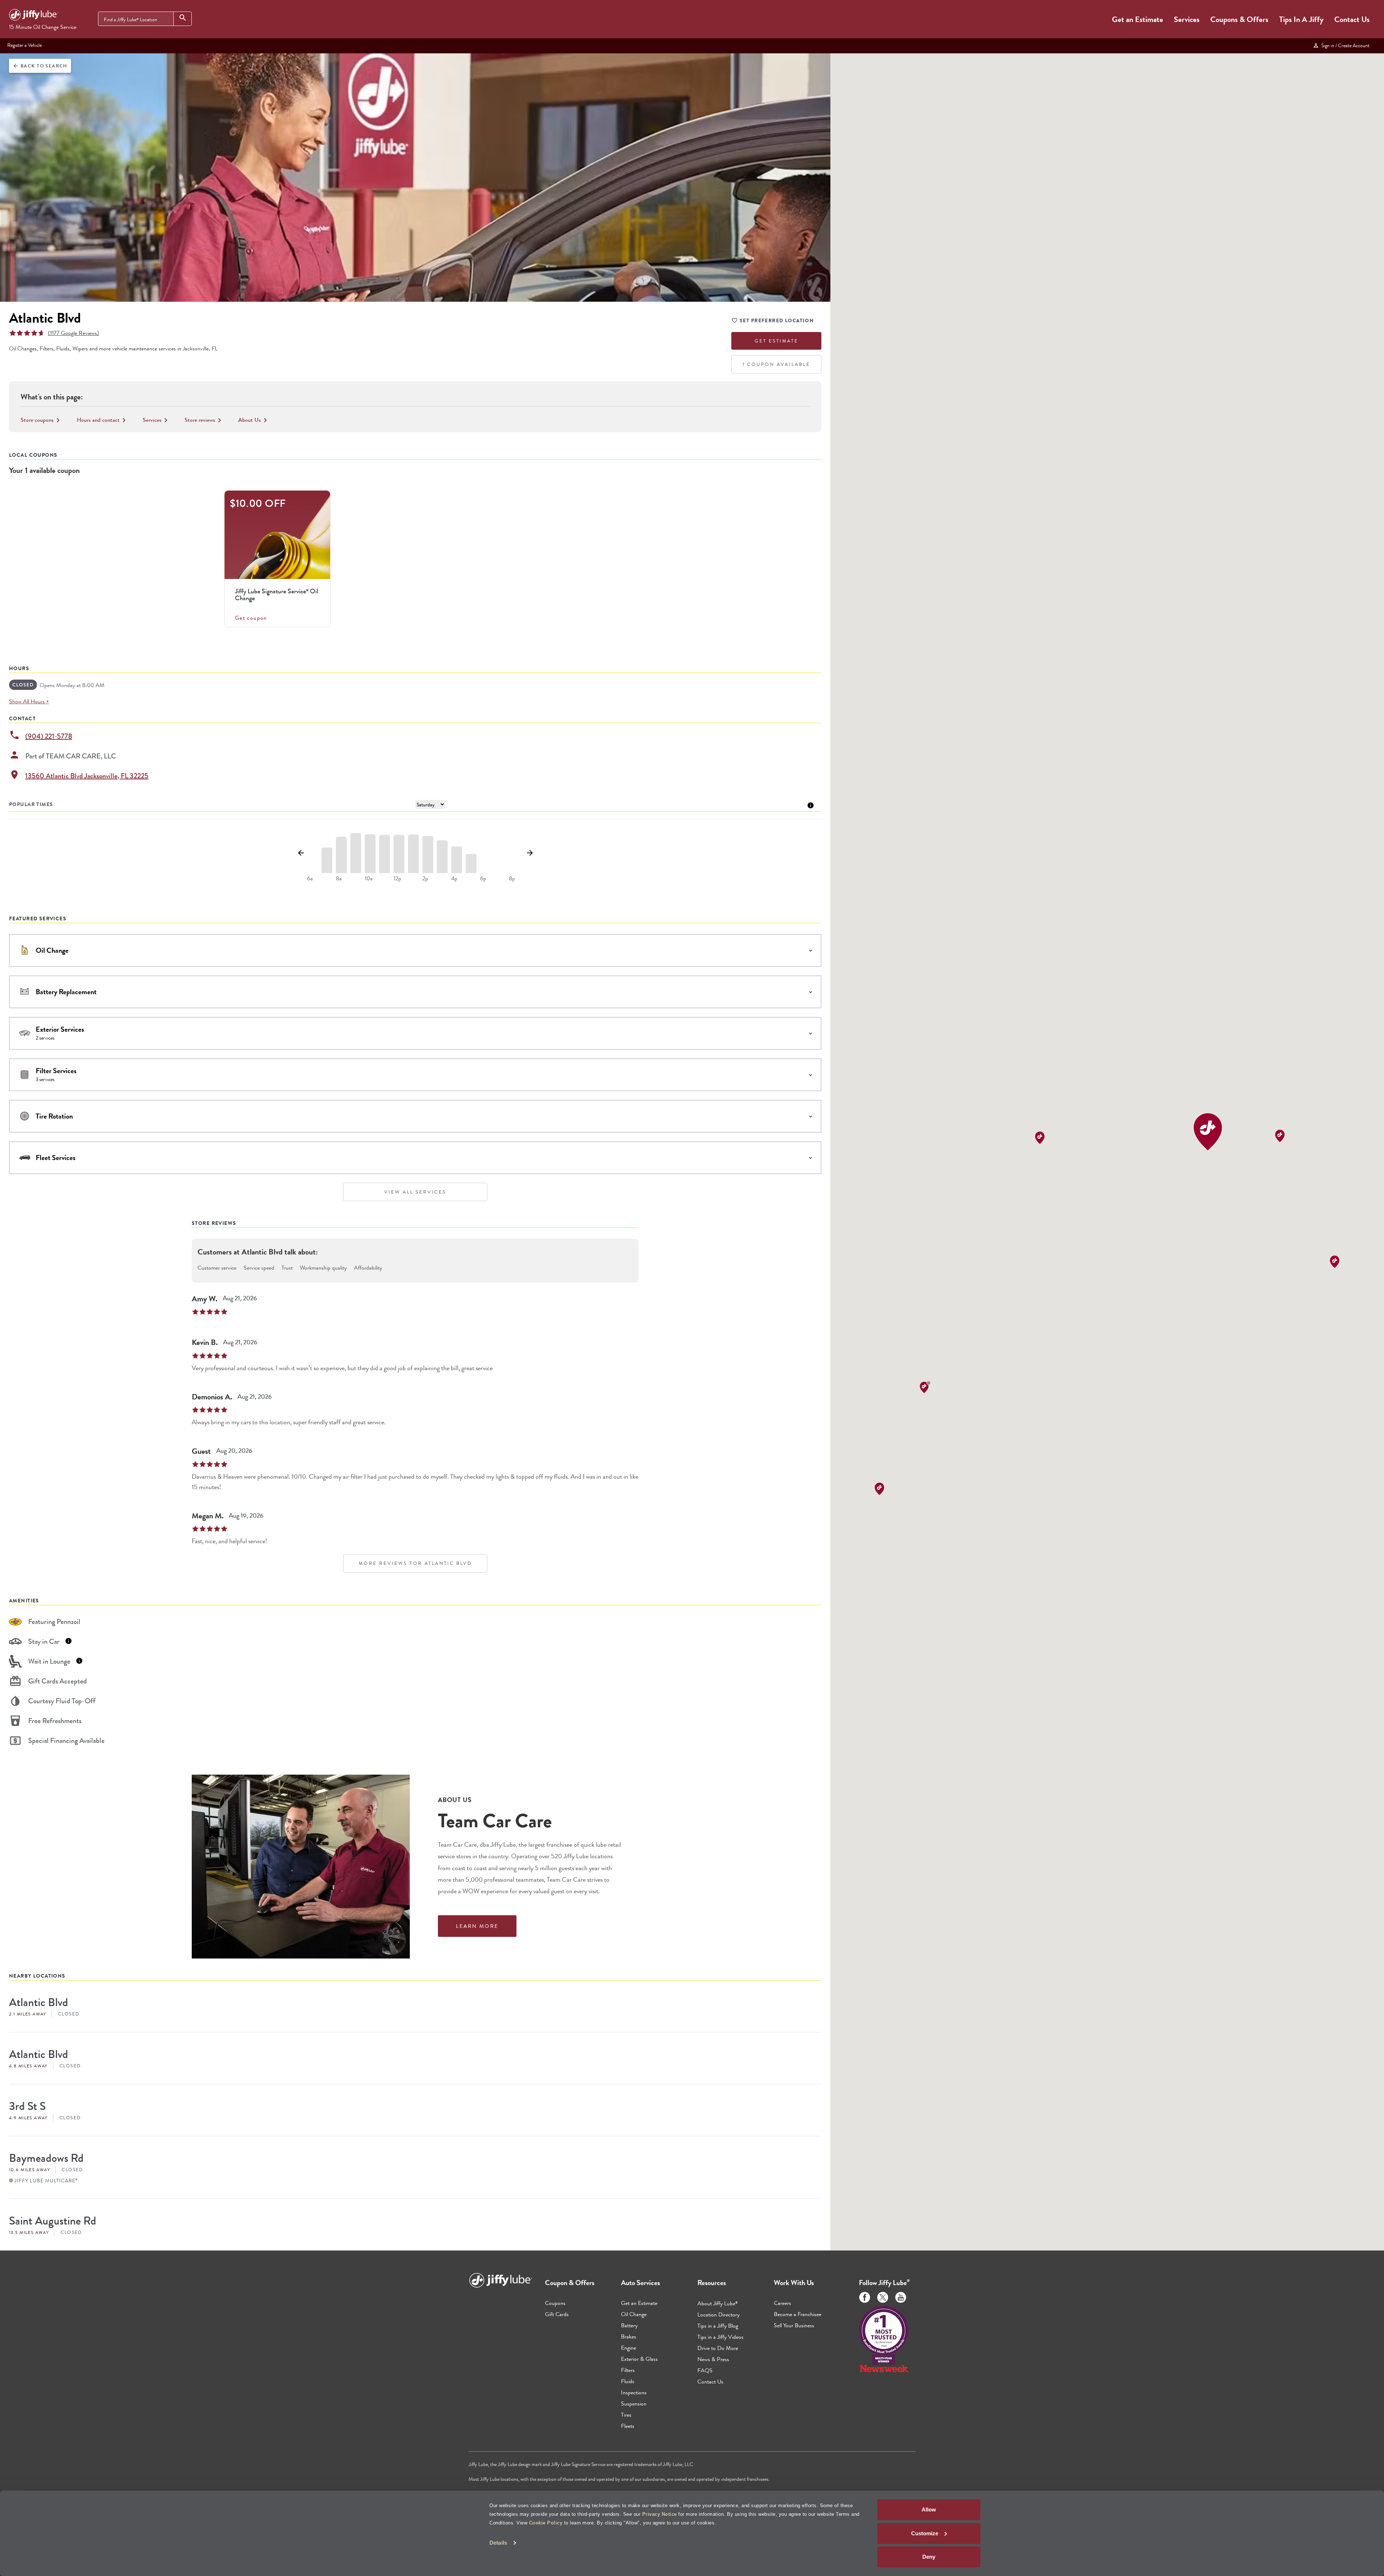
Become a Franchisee (798, 2314)
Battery (629, 2325)
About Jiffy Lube (718, 2303)
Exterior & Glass (639, 2359)
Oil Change (634, 2314)
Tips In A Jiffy (1301, 19)
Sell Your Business (794, 2325)
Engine (629, 2348)
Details (498, 2543)
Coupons (555, 2303)
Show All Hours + (29, 701)
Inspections (634, 2392)
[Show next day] (530, 853)
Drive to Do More (718, 2348)
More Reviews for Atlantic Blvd (415, 1563)
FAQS (705, 2370)
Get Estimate (777, 341)
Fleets (628, 2426)
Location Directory (718, 2314)
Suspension (634, 2404)
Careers (782, 2303)
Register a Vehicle (25, 45)
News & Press (713, 2359)
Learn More (477, 1926)
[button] (1208, 1132)
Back (40, 66)
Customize (925, 2533)
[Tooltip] (811, 805)
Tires (626, 2415)
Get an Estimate (1137, 19)
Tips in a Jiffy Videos (720, 2337)
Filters (628, 2370)
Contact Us (1352, 19)
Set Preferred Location (777, 320)
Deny (929, 2557)
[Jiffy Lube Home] (34, 16)
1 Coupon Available (776, 364)
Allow (929, 2509)
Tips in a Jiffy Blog (718, 2326)
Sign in (1344, 45)
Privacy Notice (660, 2514)
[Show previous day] (301, 853)
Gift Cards (557, 2314)
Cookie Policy (546, 2523)
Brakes (629, 2336)
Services (1187, 19)
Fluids (628, 2381)
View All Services (415, 1192)
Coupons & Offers (1239, 19)
